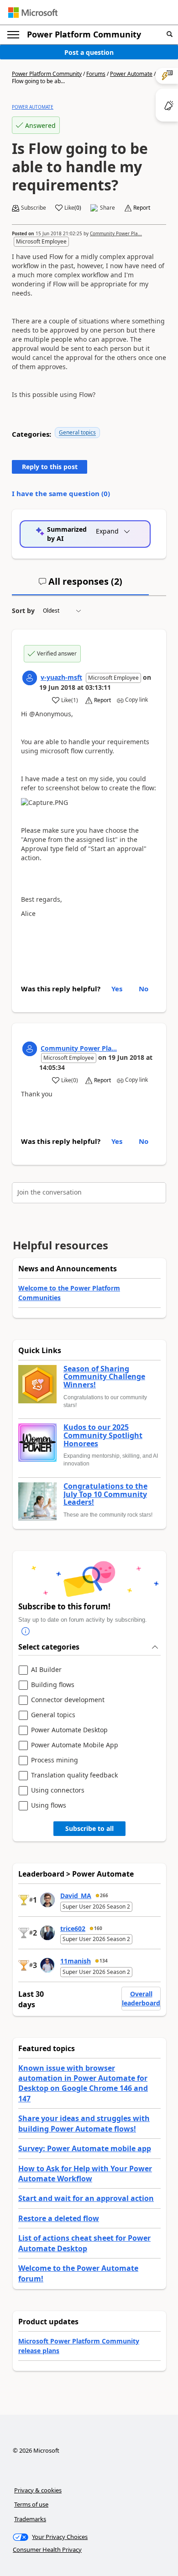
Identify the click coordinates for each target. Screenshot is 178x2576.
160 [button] (98, 1928)
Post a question (89, 52)
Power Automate (131, 74)
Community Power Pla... (116, 233)
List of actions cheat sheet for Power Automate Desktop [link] (84, 2243)
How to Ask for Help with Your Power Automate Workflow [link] (85, 2174)
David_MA (76, 1896)
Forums (96, 74)
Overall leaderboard (141, 1998)
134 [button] (104, 1961)
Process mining (55, 1760)
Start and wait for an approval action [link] (86, 2198)
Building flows (53, 1685)
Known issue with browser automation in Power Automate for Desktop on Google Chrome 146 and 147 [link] (83, 2083)
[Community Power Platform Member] (30, 1049)
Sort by (23, 611)
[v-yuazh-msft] (30, 678)
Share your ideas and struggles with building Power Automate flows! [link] (84, 2123)
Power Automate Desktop (69, 1730)
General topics (77, 432)
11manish (76, 1961)
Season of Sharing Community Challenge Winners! (104, 1377)
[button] (170, 34)
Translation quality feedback (74, 1775)
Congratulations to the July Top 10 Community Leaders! (105, 1494)
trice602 (73, 1928)
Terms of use (31, 2504)
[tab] (80, 585)
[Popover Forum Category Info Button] (26, 1631)
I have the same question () (61, 493)
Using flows (49, 1806)
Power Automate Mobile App (75, 1745)
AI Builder (46, 1670)
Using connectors (58, 1791)
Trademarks (30, 2519)
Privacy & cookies (38, 2490)
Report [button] (142, 208)
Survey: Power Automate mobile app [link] (85, 2148)
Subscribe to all (89, 1828)
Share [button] (107, 208)
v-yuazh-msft (61, 677)
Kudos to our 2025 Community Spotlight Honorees (103, 1436)
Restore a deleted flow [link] (59, 2218)
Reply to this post (50, 467)
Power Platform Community (84, 34)
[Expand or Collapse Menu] (13, 35)
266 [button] (104, 1895)
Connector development (68, 1700)
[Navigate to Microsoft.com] (33, 13)
